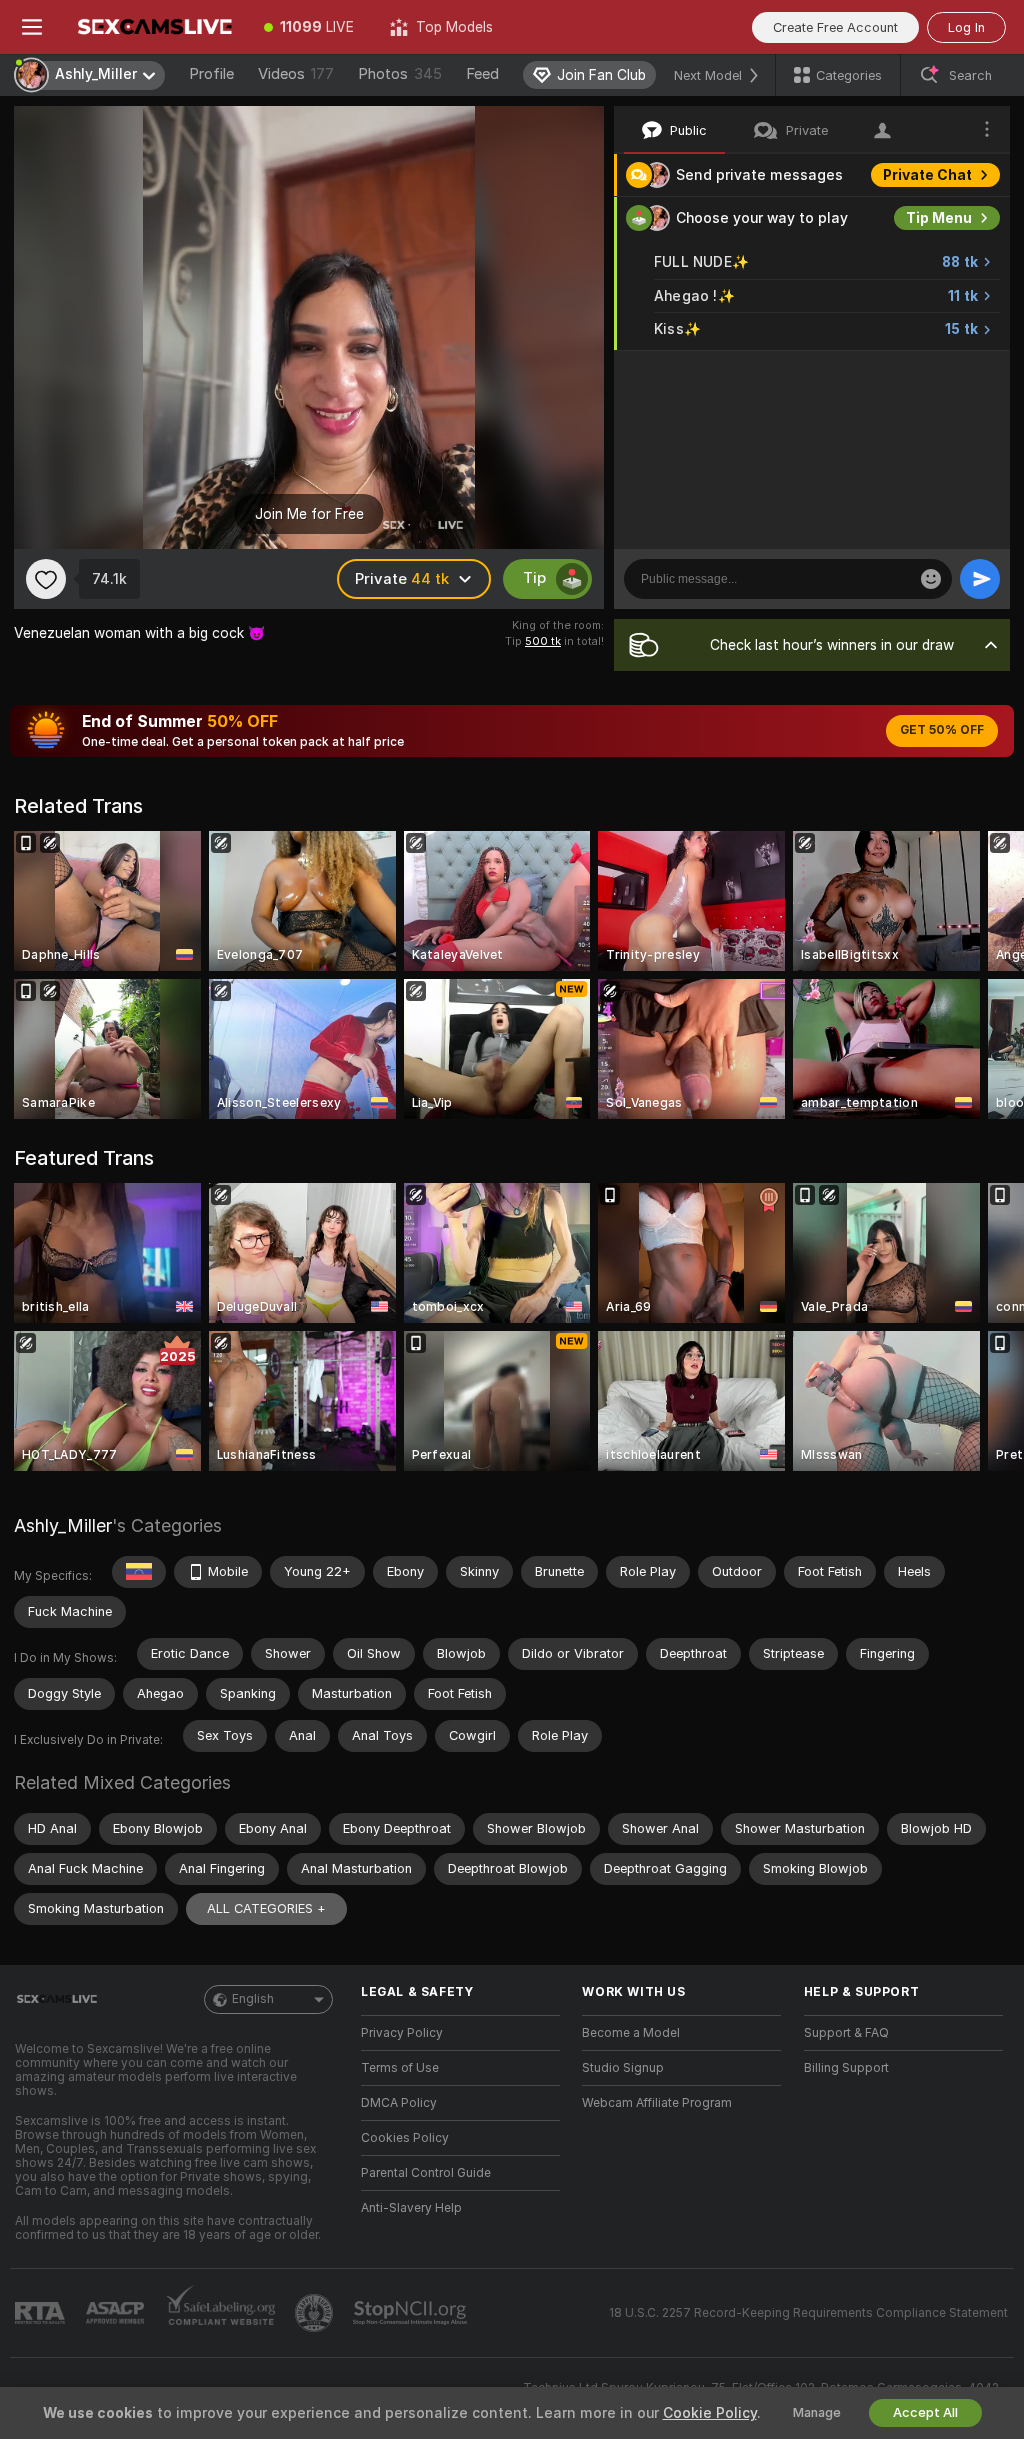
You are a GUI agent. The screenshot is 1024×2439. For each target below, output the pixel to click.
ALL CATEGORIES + (266, 1908)
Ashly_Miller (63, 1525)
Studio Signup (623, 2068)
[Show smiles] (931, 579)
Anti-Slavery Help (411, 2208)
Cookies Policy (405, 2138)
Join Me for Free (309, 514)
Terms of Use (400, 2068)
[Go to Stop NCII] (412, 2313)
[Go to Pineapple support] (316, 2313)
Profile (211, 74)
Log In (966, 27)
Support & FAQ (846, 2033)
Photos (400, 74)
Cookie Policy (710, 2413)
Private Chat (927, 175)
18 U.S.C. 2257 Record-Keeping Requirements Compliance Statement (808, 2313)
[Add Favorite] (46, 579)
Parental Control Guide (426, 2173)
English (253, 1999)
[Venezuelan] (139, 1572)
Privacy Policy (402, 2033)
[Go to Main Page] (155, 27)
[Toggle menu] (32, 27)
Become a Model (631, 2033)
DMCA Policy (399, 2103)
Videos (296, 74)
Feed (482, 74)
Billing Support (846, 2068)
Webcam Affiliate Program (657, 2103)
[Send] (980, 579)
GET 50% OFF (942, 730)
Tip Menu (939, 218)
